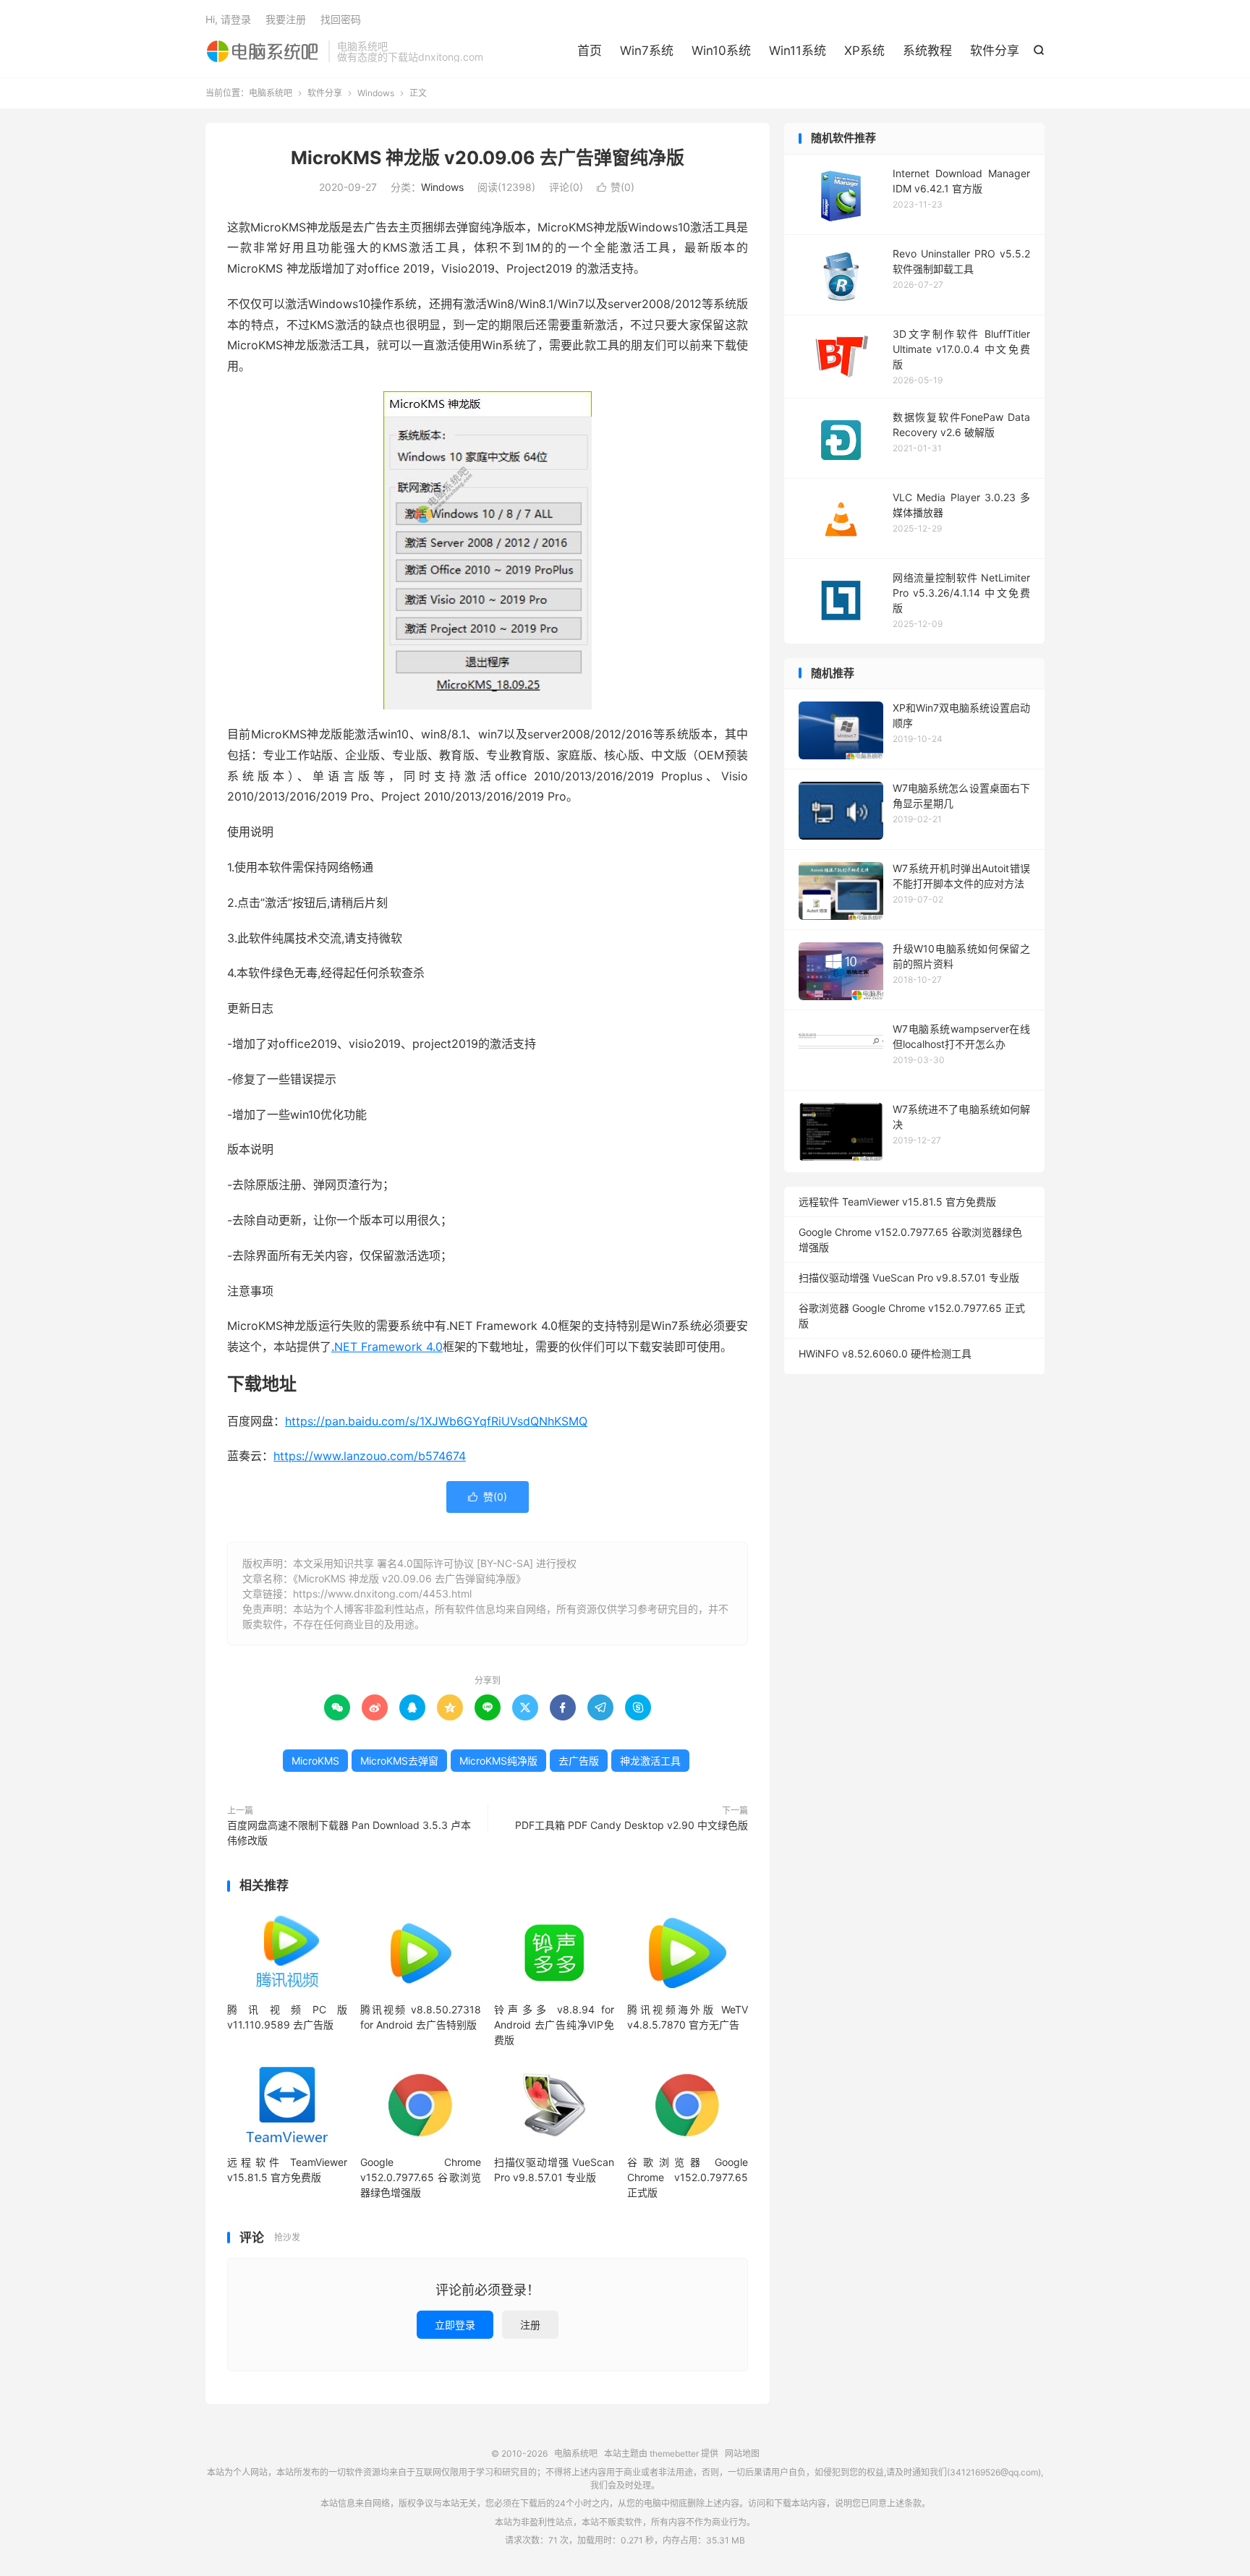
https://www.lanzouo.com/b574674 (370, 1456)
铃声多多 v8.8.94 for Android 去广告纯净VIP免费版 (554, 2025)
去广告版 (579, 1761)
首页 (590, 51)
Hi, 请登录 (228, 19)
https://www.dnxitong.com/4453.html (382, 1594)
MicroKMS (315, 1761)
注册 (530, 2325)
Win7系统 (647, 51)
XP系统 (864, 51)
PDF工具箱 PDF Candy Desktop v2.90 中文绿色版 (632, 1825)
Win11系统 (798, 51)
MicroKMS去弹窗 (399, 1761)
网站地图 (742, 2453)
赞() (616, 187)
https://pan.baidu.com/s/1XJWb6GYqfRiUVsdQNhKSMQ (436, 1421)
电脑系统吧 (263, 51)
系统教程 (927, 51)
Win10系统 (721, 51)
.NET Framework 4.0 (387, 1347)
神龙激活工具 (650, 1761)
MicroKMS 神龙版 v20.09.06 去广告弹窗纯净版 (488, 158)
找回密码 (341, 19)
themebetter (674, 2453)
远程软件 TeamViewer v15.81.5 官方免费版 (897, 1202)
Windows (376, 93)
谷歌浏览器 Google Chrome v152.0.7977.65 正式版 (687, 2177)
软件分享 (995, 51)
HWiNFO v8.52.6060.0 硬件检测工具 (885, 1353)
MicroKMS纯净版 (498, 1761)
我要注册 (286, 19)
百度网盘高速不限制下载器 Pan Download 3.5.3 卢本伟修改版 (349, 1833)
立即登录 (455, 2325)
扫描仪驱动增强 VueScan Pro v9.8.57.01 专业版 (909, 1278)
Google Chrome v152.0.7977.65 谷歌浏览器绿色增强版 (420, 2177)
